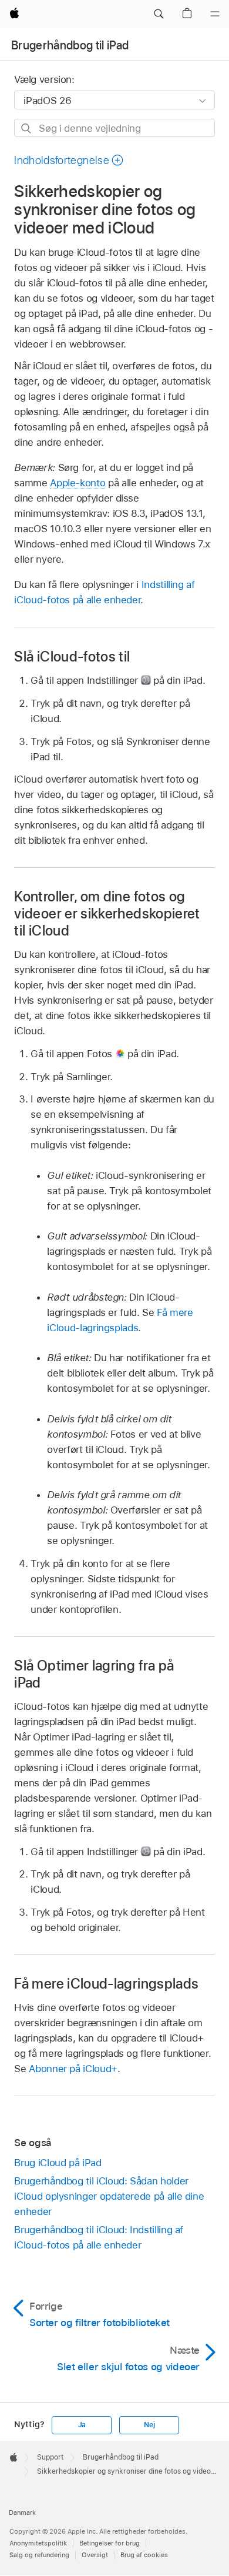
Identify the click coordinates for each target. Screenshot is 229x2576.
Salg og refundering (39, 2555)
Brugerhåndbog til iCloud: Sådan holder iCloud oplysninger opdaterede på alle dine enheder (109, 2196)
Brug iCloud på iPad (58, 2163)
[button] (159, 14)
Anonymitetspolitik (38, 2543)
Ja (82, 2425)
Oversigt (95, 2555)
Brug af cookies (144, 2555)
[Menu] (215, 14)
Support (50, 2457)
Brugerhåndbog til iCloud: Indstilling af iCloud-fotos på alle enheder (99, 2237)
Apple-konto (78, 483)
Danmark (22, 2512)
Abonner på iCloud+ (73, 2069)
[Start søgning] (27, 128)
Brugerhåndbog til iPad (70, 45)
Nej (149, 2425)
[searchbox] (114, 128)
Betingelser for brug (110, 2543)
